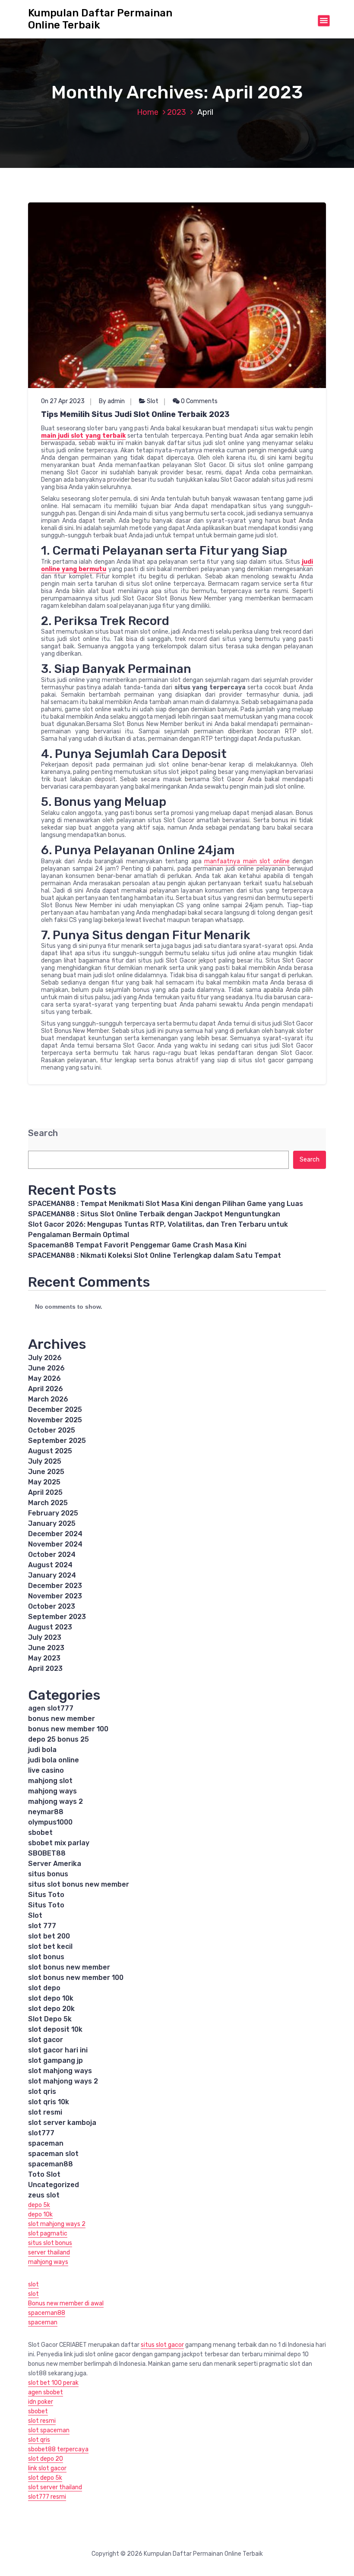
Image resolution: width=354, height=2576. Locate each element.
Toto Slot (44, 2174)
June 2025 (46, 1472)
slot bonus (46, 1957)
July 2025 (45, 1461)
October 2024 (52, 1555)
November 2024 (55, 1544)
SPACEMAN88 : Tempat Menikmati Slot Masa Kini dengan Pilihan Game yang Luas (166, 1204)
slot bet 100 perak (53, 2383)
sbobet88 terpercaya (58, 2449)
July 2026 (45, 1358)
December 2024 (55, 1534)
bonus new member (62, 1719)
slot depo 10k (51, 1998)
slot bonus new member (69, 1967)
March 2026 (48, 1399)
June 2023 (46, 1648)
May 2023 (44, 1658)
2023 (177, 112)
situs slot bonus (50, 2243)
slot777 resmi (47, 2497)
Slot (153, 401)
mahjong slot (50, 1781)
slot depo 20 (46, 2459)
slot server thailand (55, 2487)
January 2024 (52, 1575)
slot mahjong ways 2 (63, 2081)
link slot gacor (47, 2468)
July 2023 (45, 1637)
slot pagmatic (48, 2233)
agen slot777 (51, 1708)
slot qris (42, 2091)
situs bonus (48, 1874)
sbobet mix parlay (59, 1843)
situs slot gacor (162, 2345)
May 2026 (44, 1378)
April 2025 (45, 1492)
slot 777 (42, 1926)
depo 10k (40, 2215)
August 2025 (50, 1451)
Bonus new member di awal (66, 2303)
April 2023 (45, 1668)
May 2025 (44, 1482)
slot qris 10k (49, 2102)
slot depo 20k (51, 2009)
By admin (112, 401)
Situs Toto (46, 1895)
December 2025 (55, 1410)
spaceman (46, 2143)
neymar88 (46, 1812)
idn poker (41, 2402)
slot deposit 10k (55, 2029)
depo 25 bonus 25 (58, 1739)
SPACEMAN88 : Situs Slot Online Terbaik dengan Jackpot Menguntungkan (154, 1214)
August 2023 (50, 1627)
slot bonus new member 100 (76, 1978)
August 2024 (50, 1565)
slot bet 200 (49, 1936)
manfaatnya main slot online (247, 861)
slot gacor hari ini (58, 2050)
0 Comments (199, 401)
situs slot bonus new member (79, 1884)
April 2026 (46, 1389)
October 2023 (52, 1606)
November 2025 (55, 1420)
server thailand (49, 2252)
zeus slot (44, 2195)
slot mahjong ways (60, 2071)
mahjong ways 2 (55, 1801)
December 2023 (55, 1586)
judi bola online (54, 1760)
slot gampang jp (55, 2060)
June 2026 (46, 1368)
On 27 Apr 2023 (63, 401)
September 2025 (57, 1441)
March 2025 (48, 1503)
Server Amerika (55, 1864)
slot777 (41, 2133)
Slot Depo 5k (50, 2019)
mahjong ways (52, 1791)
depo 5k (39, 2205)
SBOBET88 (47, 1853)
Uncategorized (54, 2185)
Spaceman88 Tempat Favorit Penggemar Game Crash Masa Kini (137, 1245)
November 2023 (55, 1596)
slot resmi (45, 2112)
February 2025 (53, 1513)
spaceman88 (51, 2164)
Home (148, 112)
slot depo (44, 1988)
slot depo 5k (45, 2478)
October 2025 (52, 1430)
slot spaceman (49, 2430)
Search (43, 1133)
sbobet (40, 1833)
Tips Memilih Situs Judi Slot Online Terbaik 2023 (135, 414)
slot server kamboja (62, 2123)
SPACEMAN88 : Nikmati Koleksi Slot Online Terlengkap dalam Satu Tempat (155, 1255)
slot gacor (46, 2040)
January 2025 (52, 1523)
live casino (46, 1770)
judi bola (42, 1750)
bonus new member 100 (68, 1729)
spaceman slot (53, 2154)
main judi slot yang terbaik (83, 436)
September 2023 (57, 1617)
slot (33, 2284)
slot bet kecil (50, 1946)
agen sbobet (46, 2392)
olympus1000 (50, 1822)
